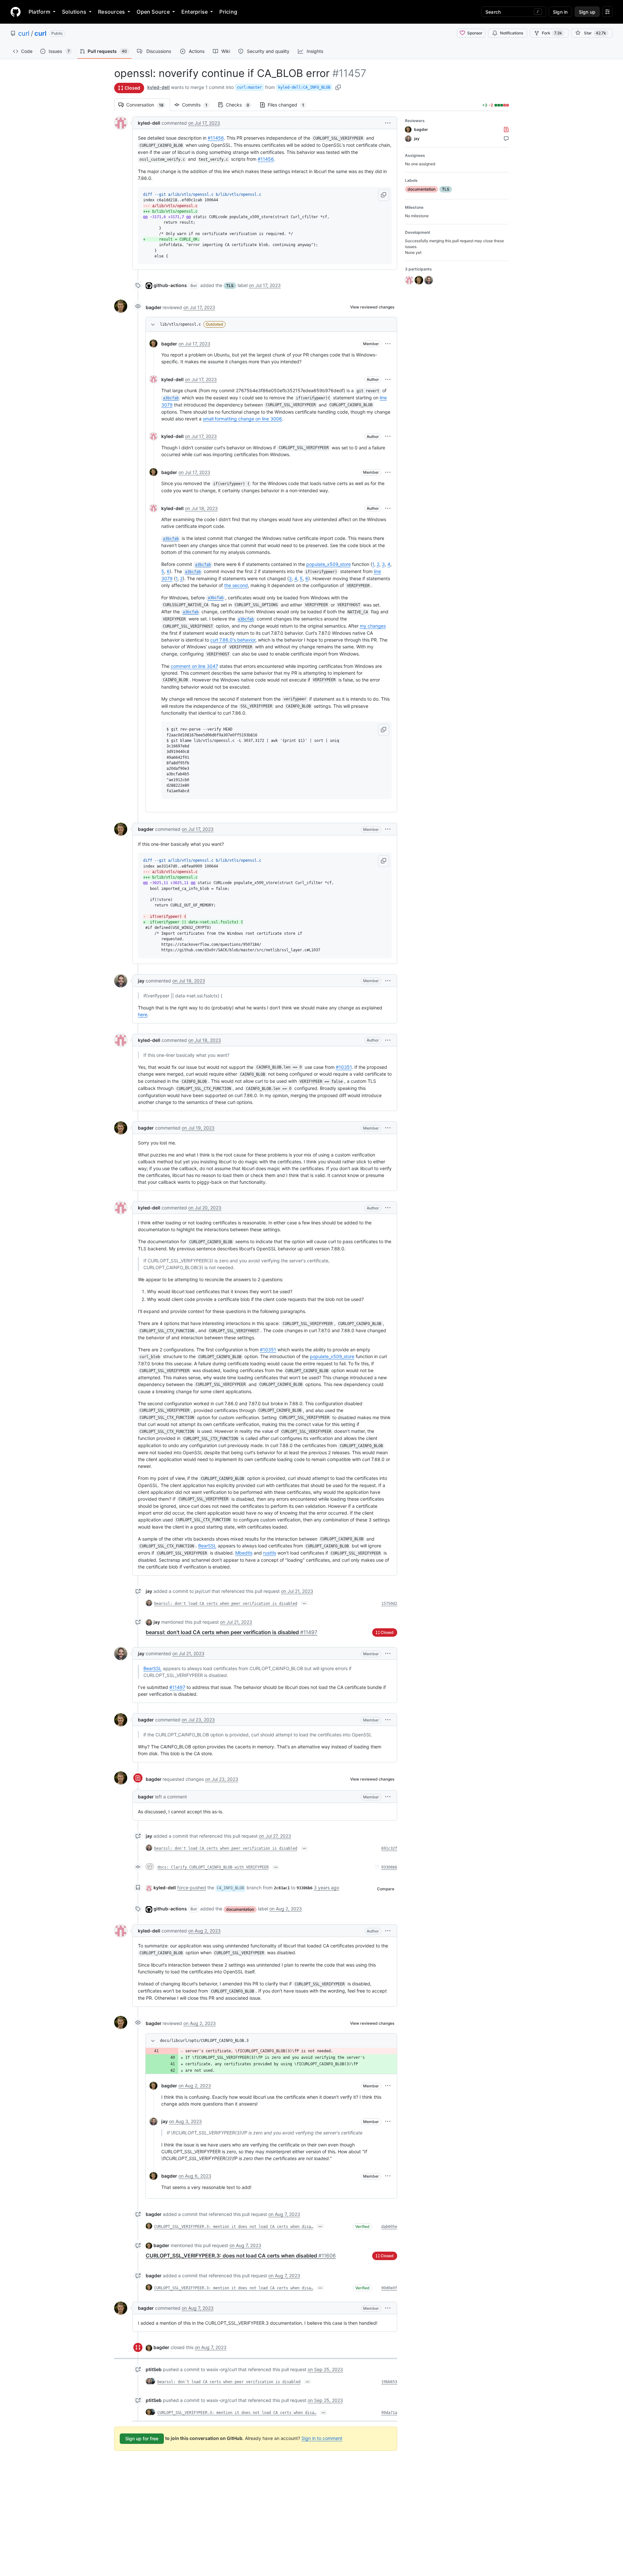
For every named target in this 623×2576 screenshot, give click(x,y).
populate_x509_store (329, 564)
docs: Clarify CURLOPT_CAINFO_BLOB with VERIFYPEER (213, 1867)
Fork (552, 33)
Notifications (512, 33)
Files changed (289, 105)
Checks (241, 105)
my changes (373, 626)
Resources (111, 12)
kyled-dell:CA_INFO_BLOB (304, 87)
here (143, 1014)
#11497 (177, 1687)
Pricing (228, 12)
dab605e (389, 2227)
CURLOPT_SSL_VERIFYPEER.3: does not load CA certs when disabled (241, 2256)
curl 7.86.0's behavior (233, 640)
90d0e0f (389, 2288)
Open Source (153, 12)
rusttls (270, 1553)
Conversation (148, 105)
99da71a (389, 2413)
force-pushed (192, 1888)
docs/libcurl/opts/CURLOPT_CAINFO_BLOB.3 (204, 2041)
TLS (230, 286)
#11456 (216, 138)
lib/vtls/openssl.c (180, 324)
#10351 (344, 1067)
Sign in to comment (322, 2438)
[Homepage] (16, 12)
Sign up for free (142, 2438)
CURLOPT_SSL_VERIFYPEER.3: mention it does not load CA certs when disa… (234, 2227)
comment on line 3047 (194, 666)
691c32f (389, 1848)
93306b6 (389, 1867)
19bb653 (389, 2382)
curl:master (249, 87)
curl (24, 33)
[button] (388, 123)
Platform (39, 12)
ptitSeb (154, 2369)
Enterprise (195, 12)
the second (236, 585)
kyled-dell (159, 87)
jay (141, 981)
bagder (154, 307)
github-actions (170, 285)
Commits (198, 105)
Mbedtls (244, 1553)
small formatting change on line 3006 (242, 419)
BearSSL (207, 1546)
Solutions (74, 12)
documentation (240, 1909)
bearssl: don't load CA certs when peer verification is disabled (226, 1604)
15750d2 (389, 1604)
